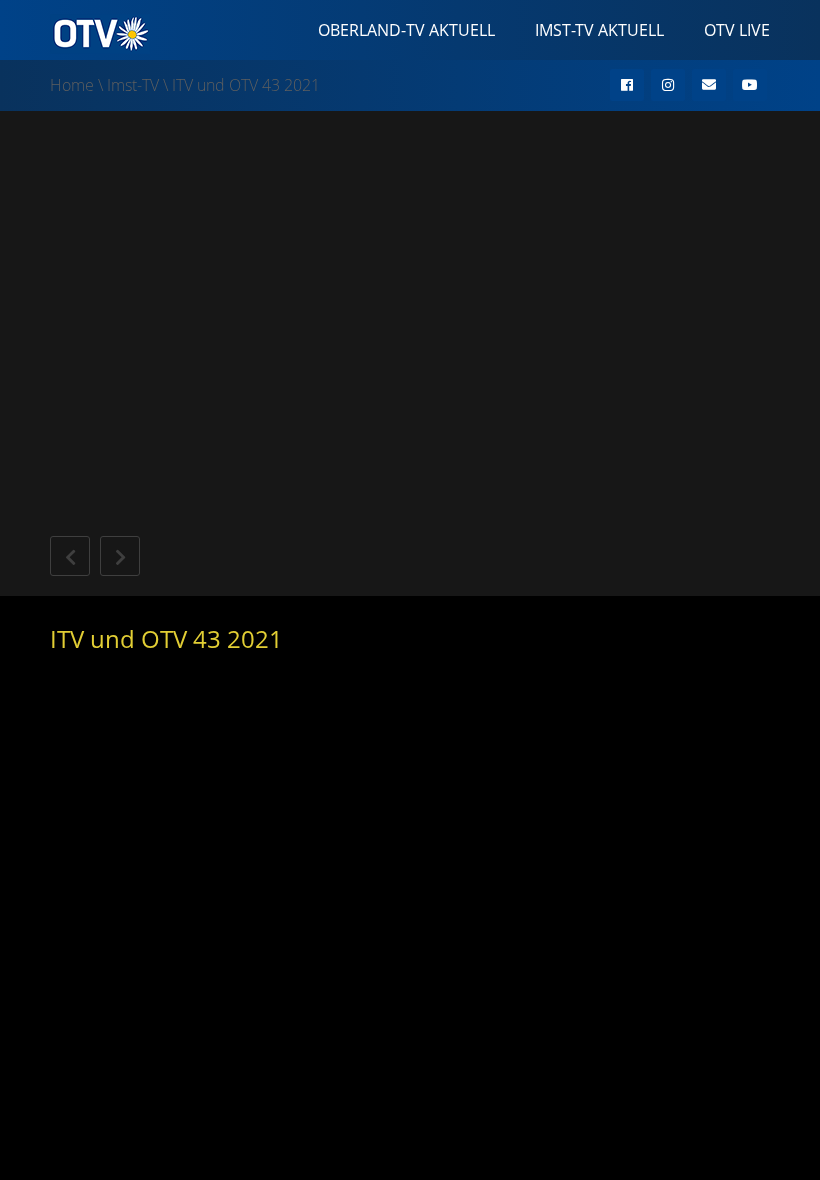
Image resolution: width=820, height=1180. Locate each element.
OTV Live (737, 30)
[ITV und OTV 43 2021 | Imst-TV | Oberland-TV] (100, 32)
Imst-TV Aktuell (599, 30)
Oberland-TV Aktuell (406, 30)
